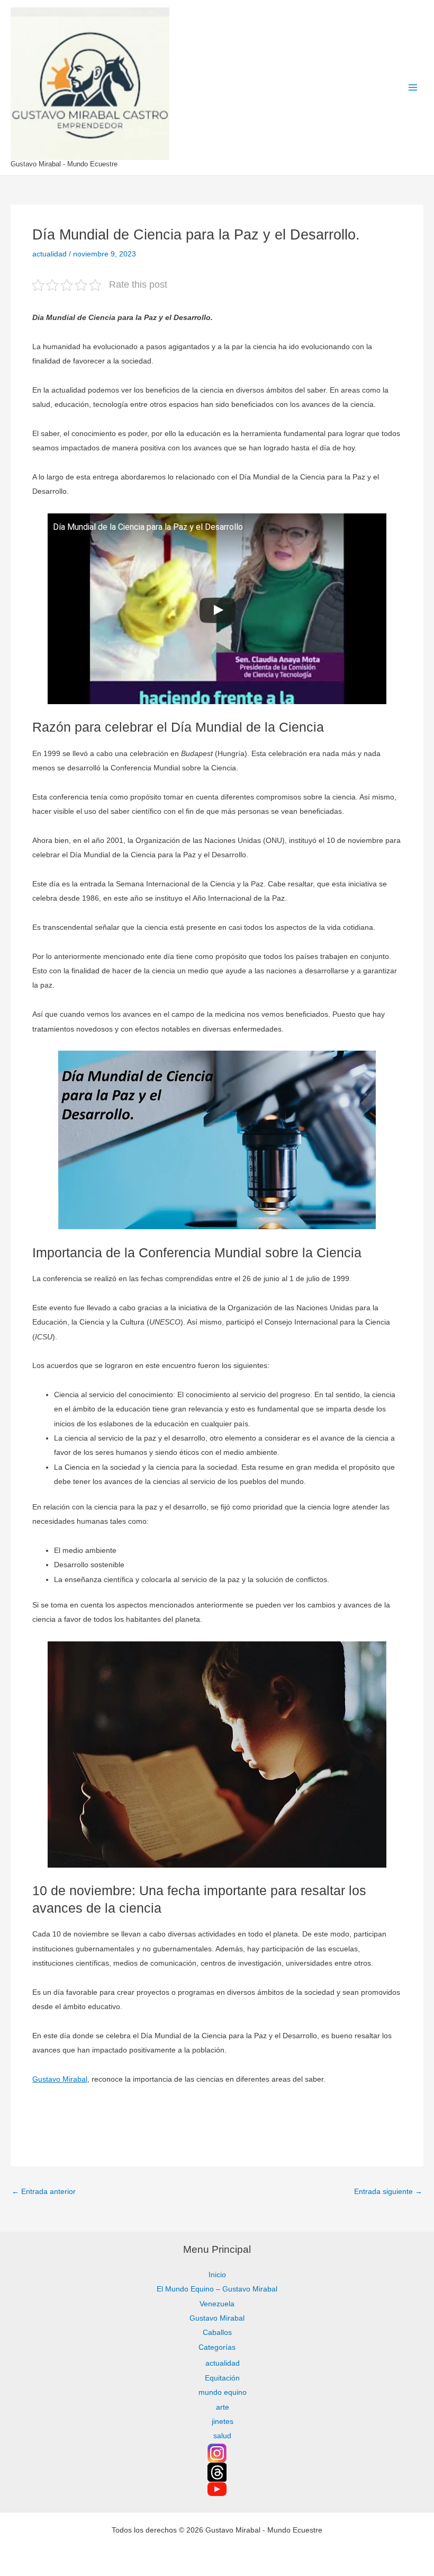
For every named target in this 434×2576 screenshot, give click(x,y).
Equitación (222, 2378)
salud (222, 2436)
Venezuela (217, 2304)
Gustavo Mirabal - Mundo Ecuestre (64, 164)
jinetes (223, 2422)
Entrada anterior (44, 2192)
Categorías (217, 2347)
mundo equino (223, 2392)
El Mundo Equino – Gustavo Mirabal (217, 2289)
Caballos (217, 2333)
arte (223, 2407)
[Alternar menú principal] (413, 88)
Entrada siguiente (388, 2192)
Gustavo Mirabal (60, 2079)
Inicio (217, 2275)
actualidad (49, 254)
